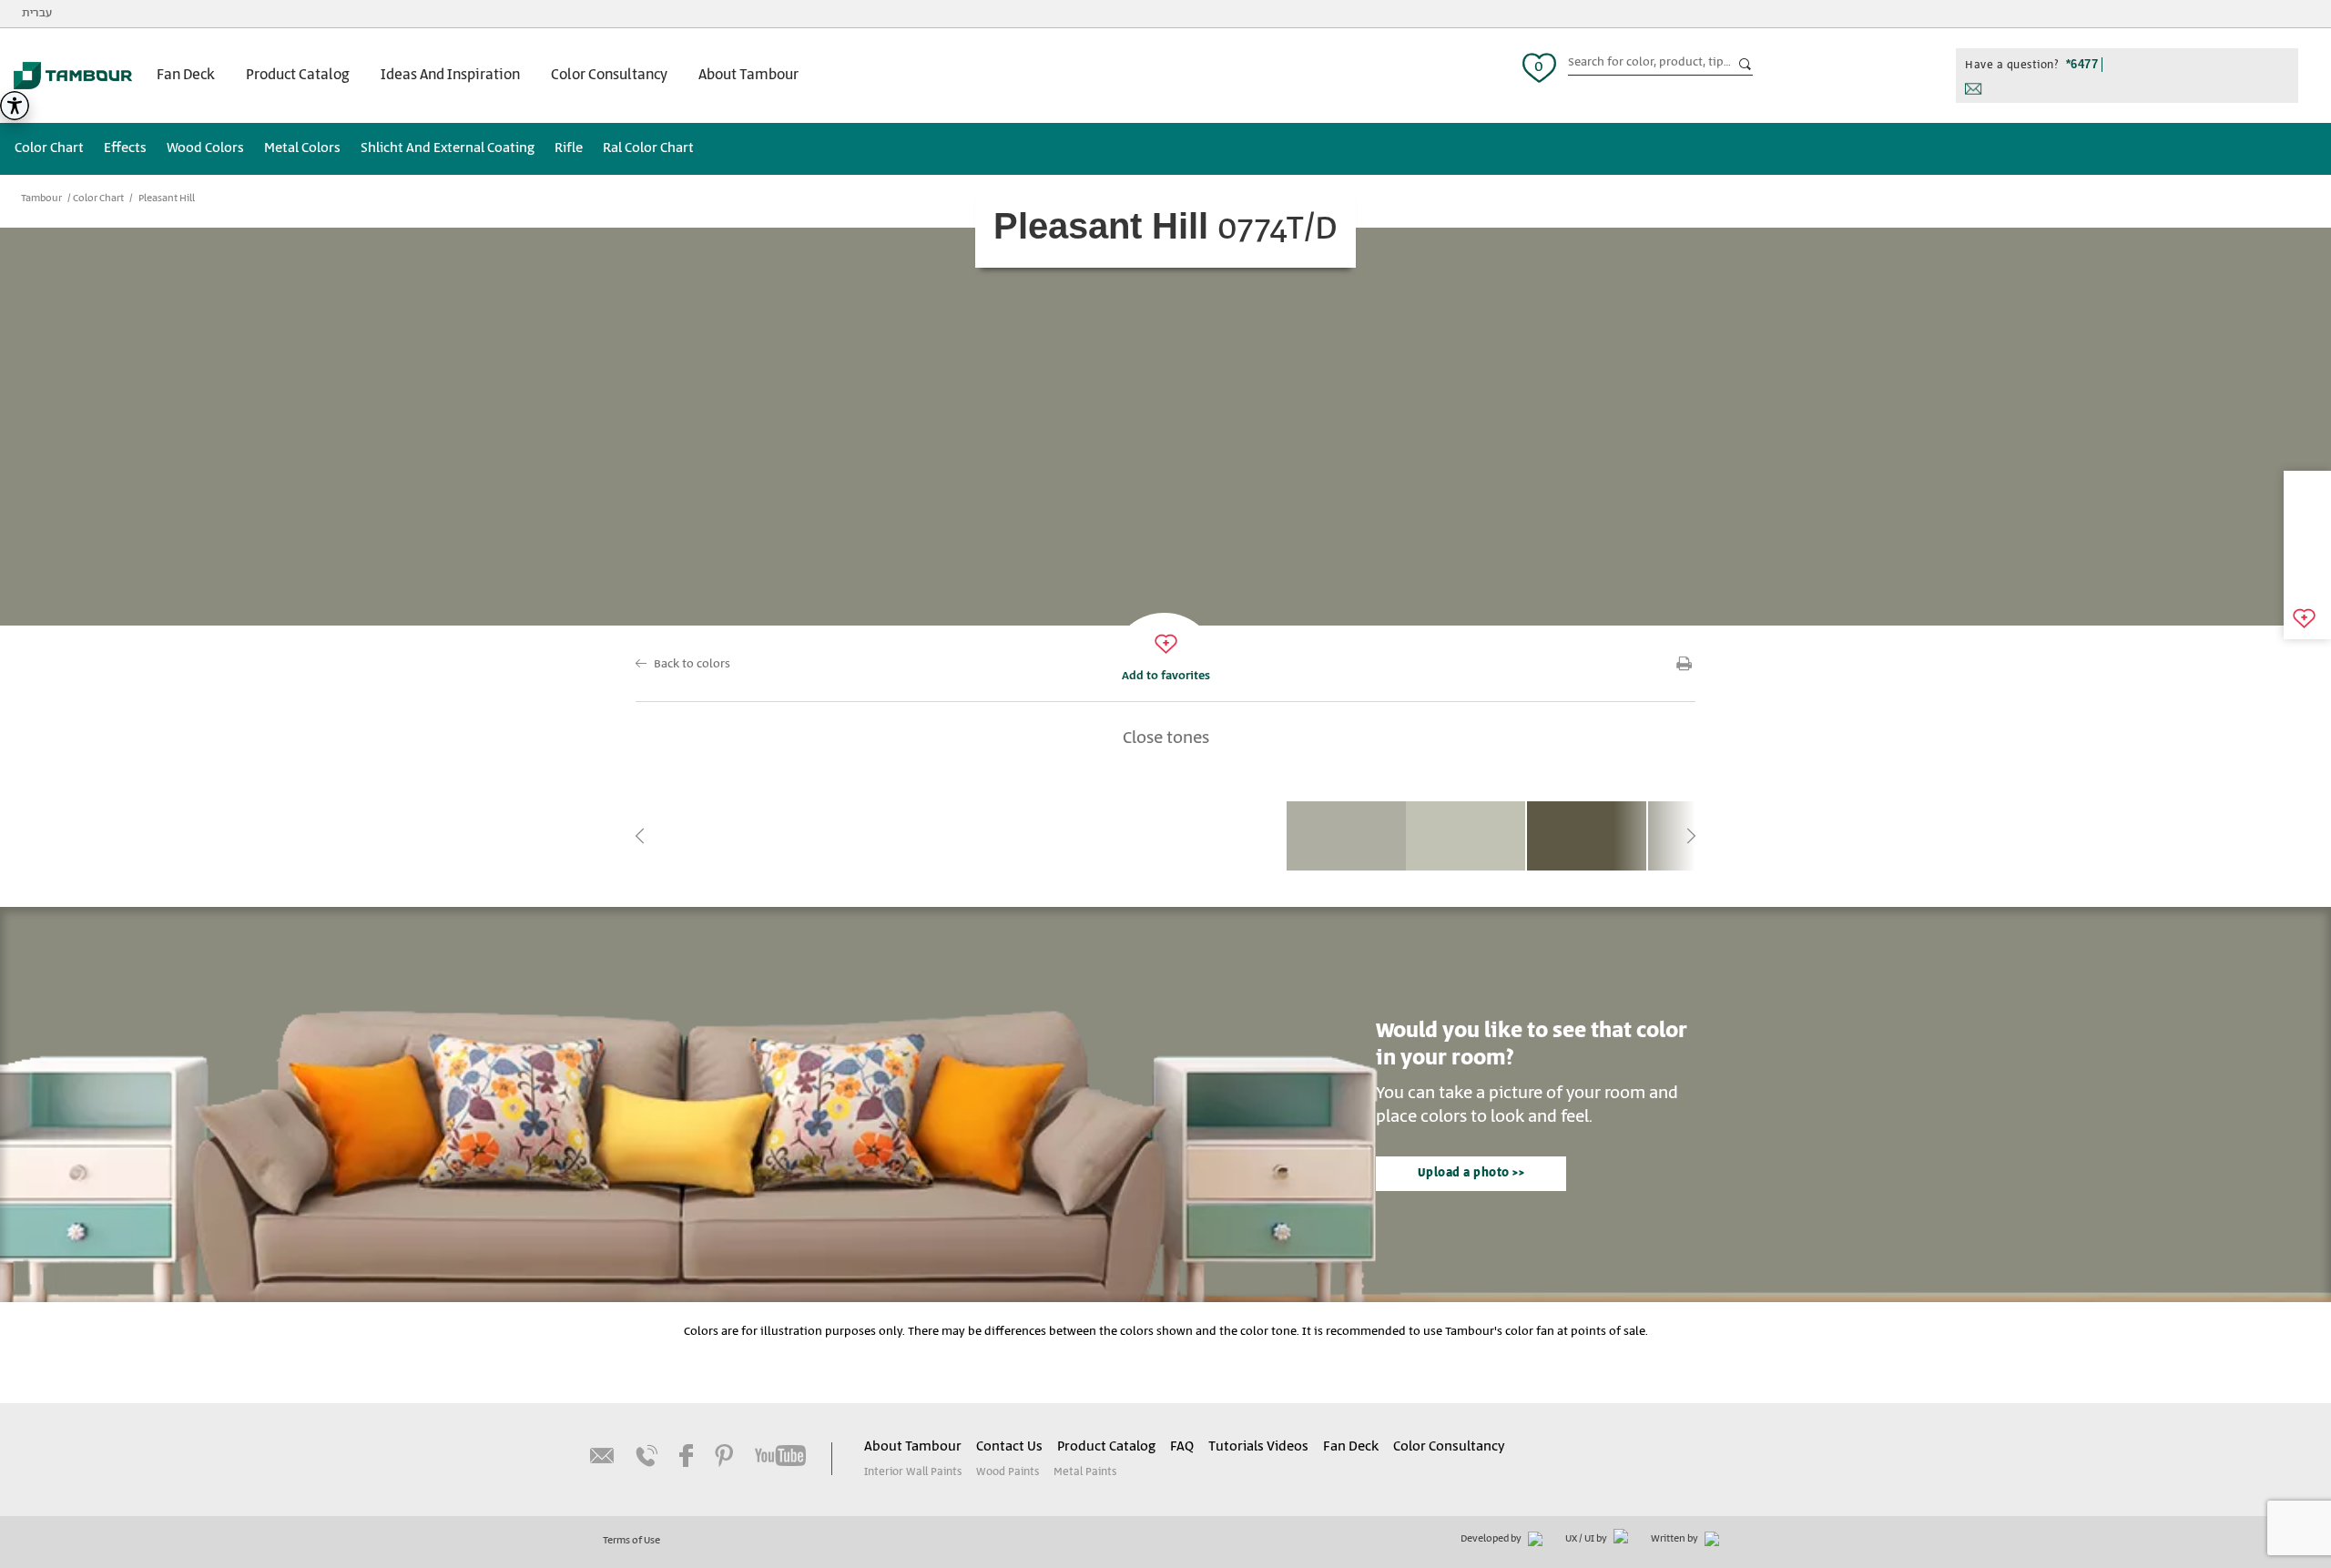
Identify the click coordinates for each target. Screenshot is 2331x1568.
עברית (37, 13)
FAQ (1182, 1447)
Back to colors (692, 664)
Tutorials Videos (1258, 1447)
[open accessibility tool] (15, 106)
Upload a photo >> (1471, 1173)
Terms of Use (631, 1541)
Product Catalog (298, 75)
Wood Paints (1008, 1472)
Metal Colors (302, 148)
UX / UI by (1587, 1539)
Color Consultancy (609, 75)
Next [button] (1691, 836)
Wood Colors (205, 148)
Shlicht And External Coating (448, 148)
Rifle (569, 148)
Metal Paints (1085, 1472)
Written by (1675, 1539)
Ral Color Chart (648, 148)
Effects (125, 148)
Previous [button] (640, 836)
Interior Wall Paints (913, 1472)
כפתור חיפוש (1746, 65)
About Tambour (748, 75)
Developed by (1492, 1539)
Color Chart (49, 148)
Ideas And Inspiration (450, 75)
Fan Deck (186, 75)
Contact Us (1009, 1447)
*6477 (2082, 64)
